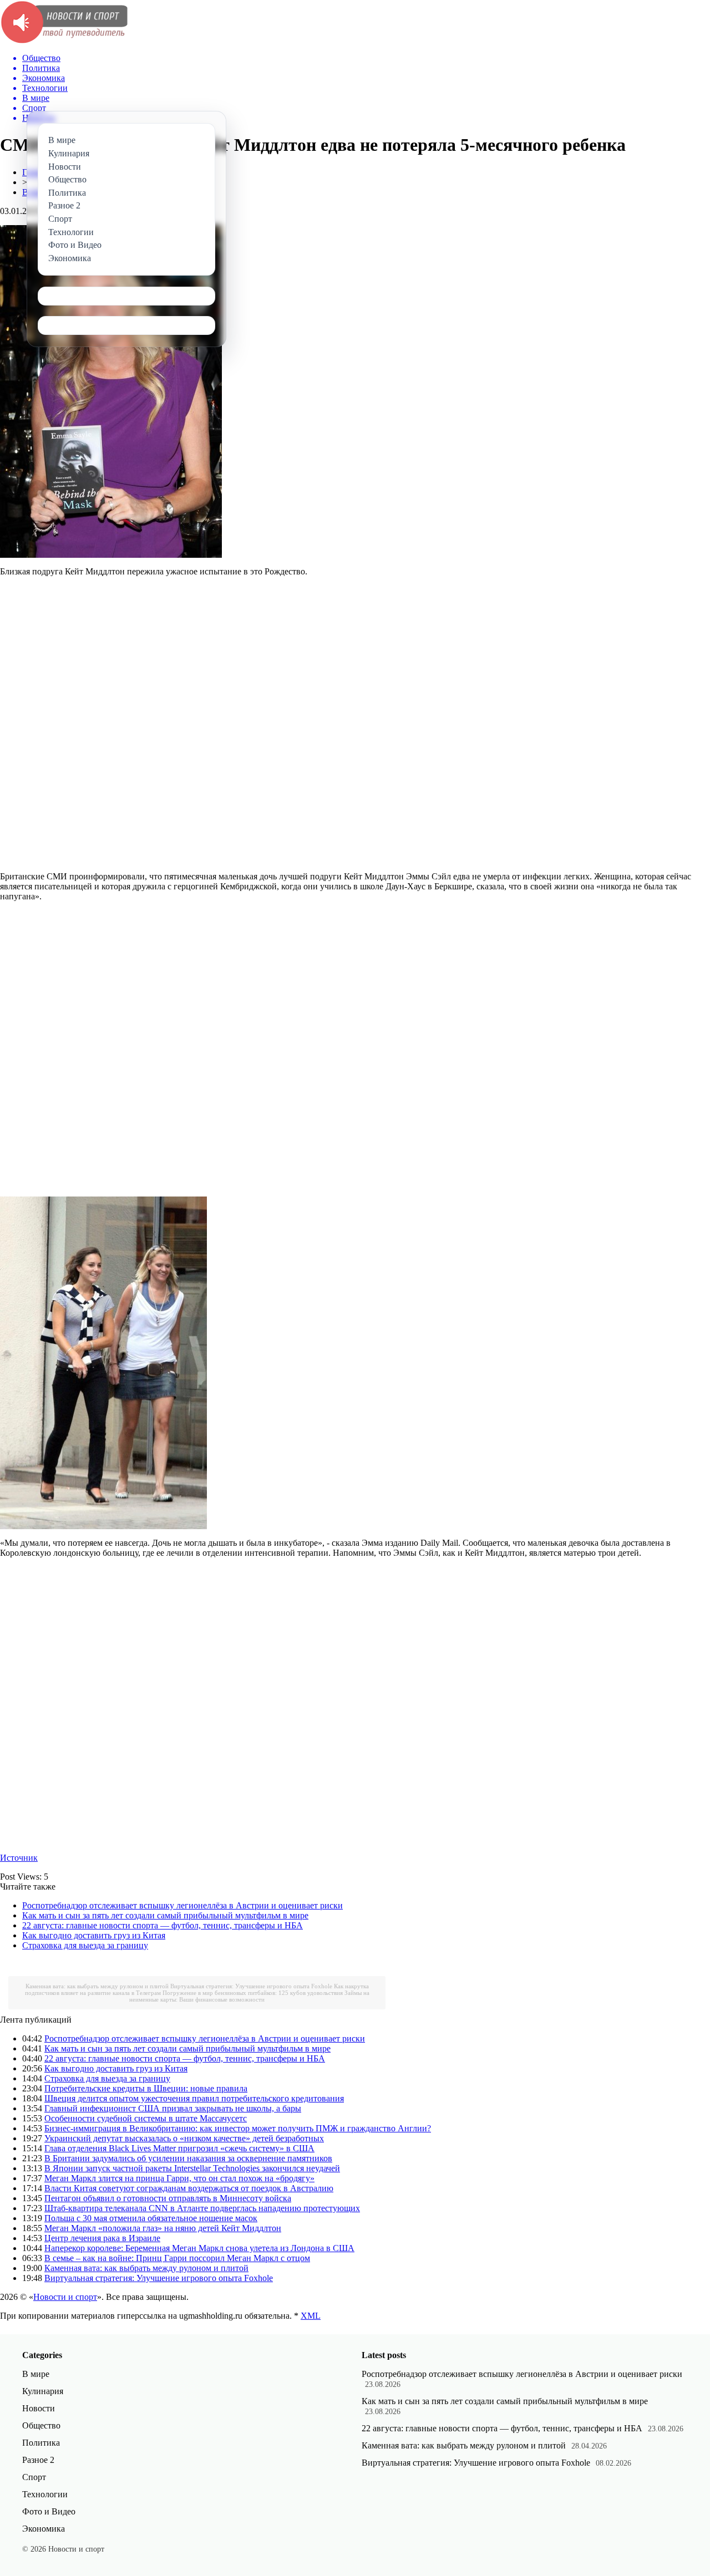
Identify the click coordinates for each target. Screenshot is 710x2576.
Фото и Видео (49, 2511)
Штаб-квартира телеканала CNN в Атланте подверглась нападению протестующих (202, 2208)
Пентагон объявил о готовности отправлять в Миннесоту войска (168, 2198)
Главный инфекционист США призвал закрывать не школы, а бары (173, 2108)
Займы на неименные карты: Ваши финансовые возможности (249, 1996)
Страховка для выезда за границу (85, 1945)
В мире (36, 2374)
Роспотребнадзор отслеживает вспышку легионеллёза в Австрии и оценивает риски (182, 1905)
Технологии (45, 2494)
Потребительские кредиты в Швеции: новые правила (146, 2088)
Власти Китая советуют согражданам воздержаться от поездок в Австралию (189, 2188)
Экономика (44, 2529)
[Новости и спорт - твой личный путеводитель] (64, 41)
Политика (41, 2443)
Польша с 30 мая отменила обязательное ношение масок (151, 2218)
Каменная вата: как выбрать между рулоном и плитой (97, 1986)
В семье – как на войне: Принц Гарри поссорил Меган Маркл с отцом (177, 2258)
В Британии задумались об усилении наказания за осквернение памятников (188, 2158)
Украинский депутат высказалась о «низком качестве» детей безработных (184, 2138)
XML (311, 2316)
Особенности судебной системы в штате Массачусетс (146, 2118)
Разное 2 (38, 2460)
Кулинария (43, 2391)
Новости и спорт (65, 2297)
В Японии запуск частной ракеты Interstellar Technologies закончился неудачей (192, 2168)
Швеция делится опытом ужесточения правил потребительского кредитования (194, 2098)
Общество (41, 2425)
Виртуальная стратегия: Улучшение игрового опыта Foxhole (251, 1986)
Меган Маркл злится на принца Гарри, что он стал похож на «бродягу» (179, 2178)
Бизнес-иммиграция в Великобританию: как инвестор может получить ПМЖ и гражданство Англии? (238, 2128)
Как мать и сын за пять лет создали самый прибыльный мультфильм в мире (165, 1915)
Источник (19, 1858)
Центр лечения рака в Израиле (102, 2238)
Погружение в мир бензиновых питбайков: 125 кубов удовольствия (253, 1993)
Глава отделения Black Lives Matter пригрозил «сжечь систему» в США (179, 2148)
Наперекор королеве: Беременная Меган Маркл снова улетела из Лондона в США (199, 2248)
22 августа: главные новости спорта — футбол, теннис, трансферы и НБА (163, 1925)
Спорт (34, 2477)
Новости (39, 2408)
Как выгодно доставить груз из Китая (94, 1935)
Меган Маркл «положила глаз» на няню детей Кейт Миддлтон (163, 2228)
